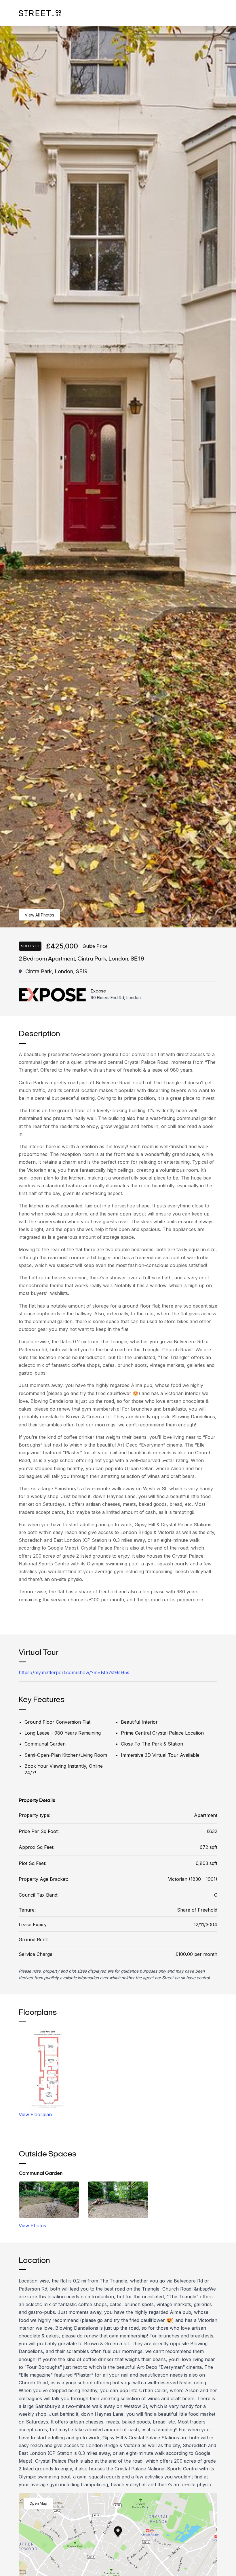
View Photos (32, 2226)
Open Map (38, 2503)
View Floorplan (35, 2114)
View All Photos (39, 915)
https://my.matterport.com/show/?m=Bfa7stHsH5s (74, 1672)
